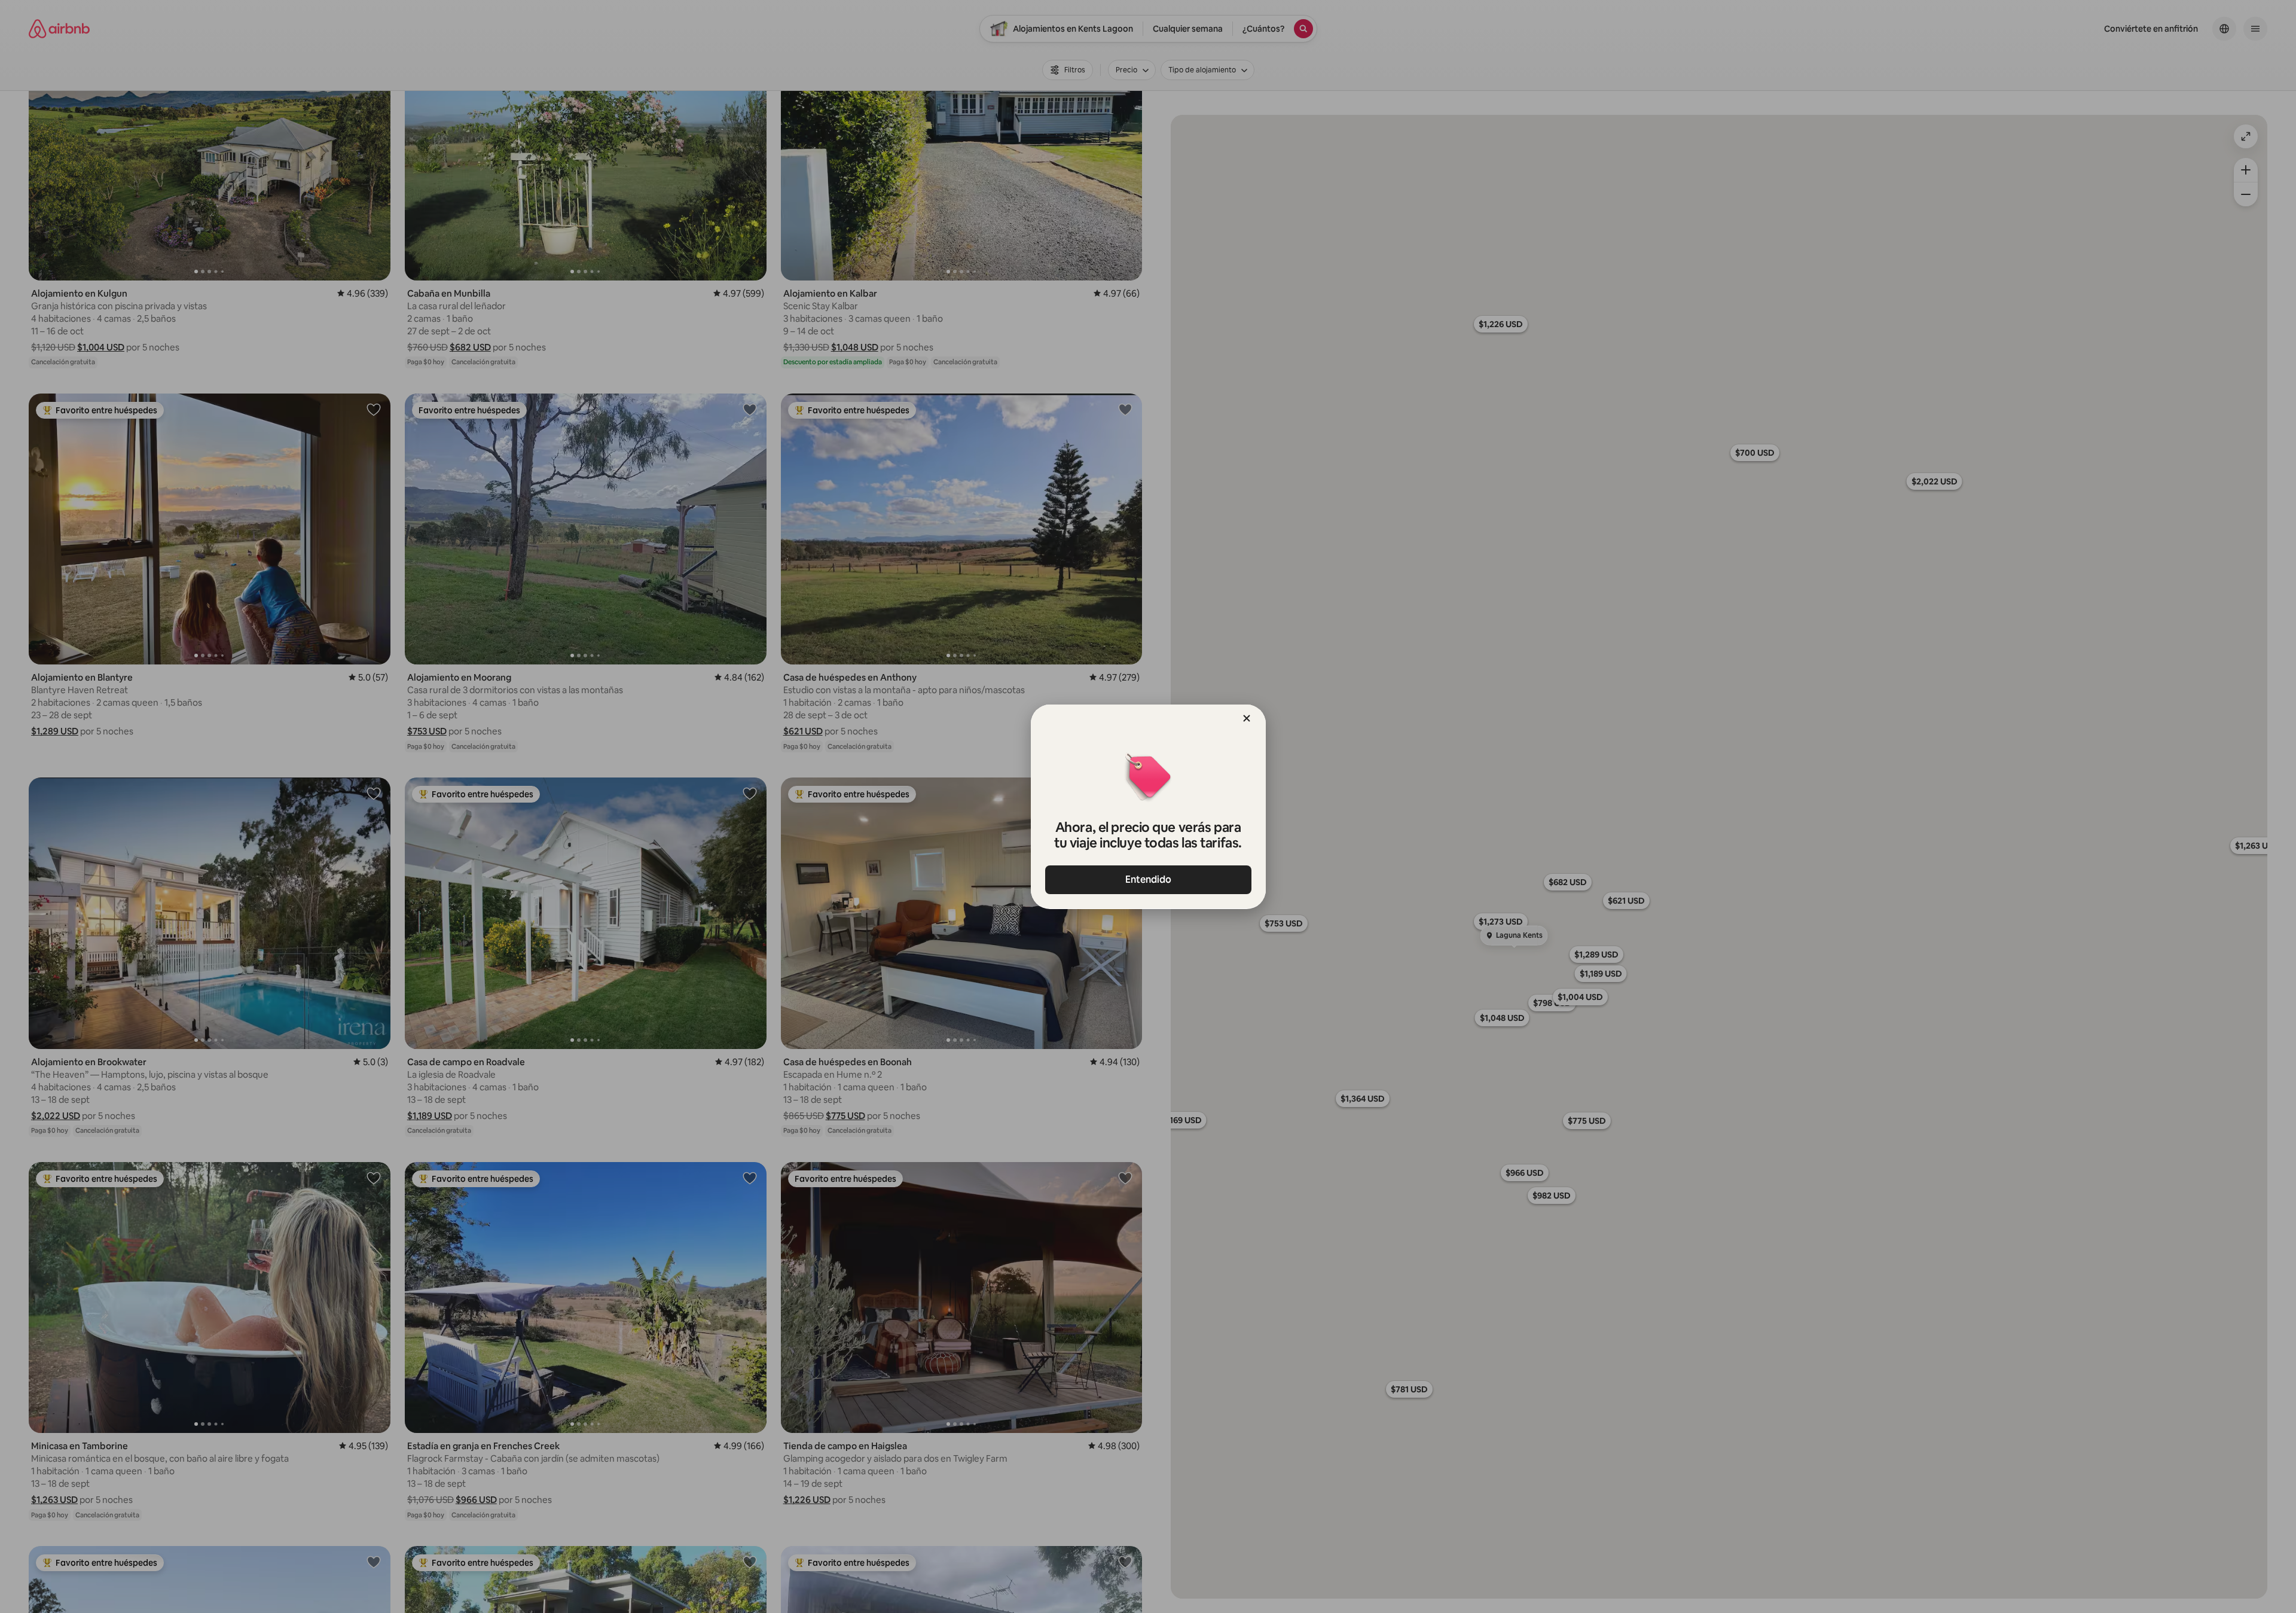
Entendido (1148, 879)
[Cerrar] (1247, 718)
